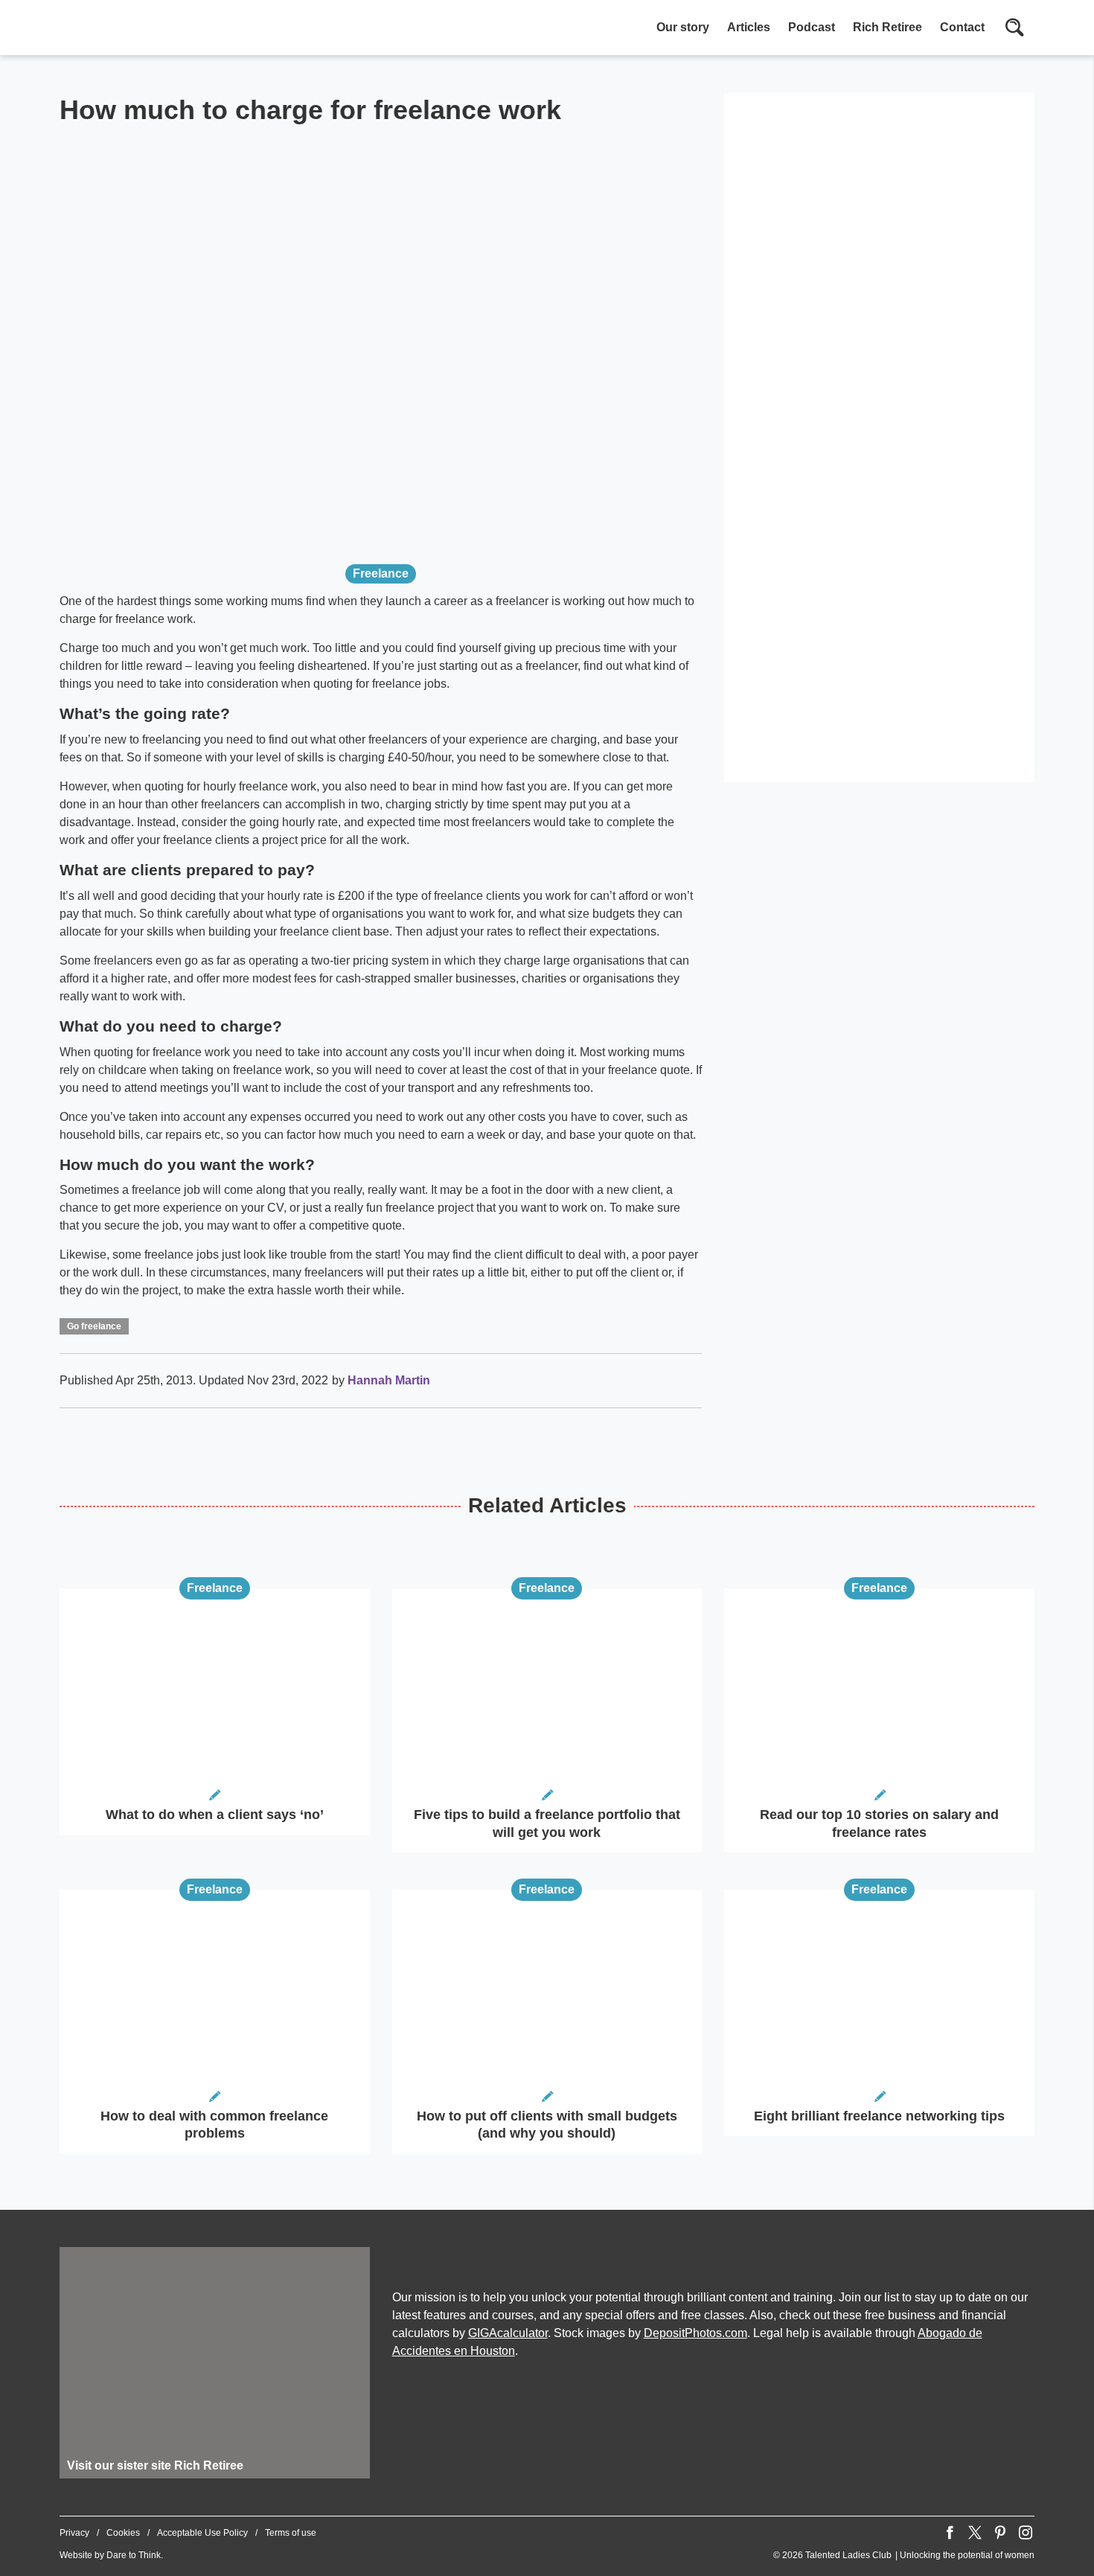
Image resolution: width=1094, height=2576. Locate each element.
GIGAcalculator (508, 2333)
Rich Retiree (887, 27)
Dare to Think (134, 2555)
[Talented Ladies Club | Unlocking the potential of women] (216, 29)
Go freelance (94, 1326)
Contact (962, 27)
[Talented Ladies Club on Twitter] (975, 2533)
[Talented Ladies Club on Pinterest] (1000, 2533)
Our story (683, 27)
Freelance (381, 573)
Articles (749, 27)
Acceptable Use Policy (202, 2533)
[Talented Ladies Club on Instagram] (1026, 2533)
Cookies (123, 2533)
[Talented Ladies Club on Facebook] (950, 2533)
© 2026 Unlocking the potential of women (904, 2555)
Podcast (812, 27)
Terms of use (291, 2533)
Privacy (74, 2533)
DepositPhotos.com (695, 2333)
